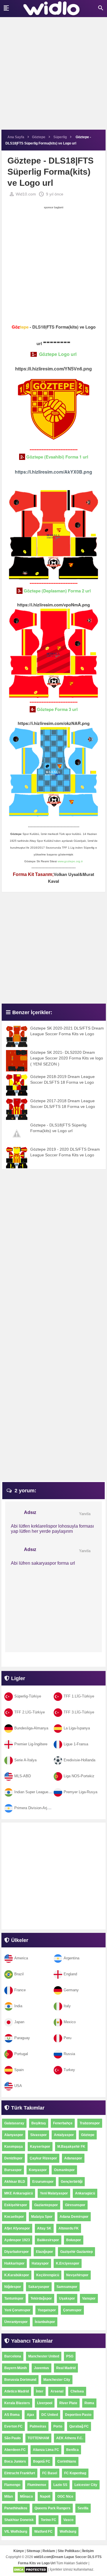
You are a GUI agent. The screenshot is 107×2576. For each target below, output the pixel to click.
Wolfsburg (68, 2532)
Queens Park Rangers (53, 2508)
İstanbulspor (45, 2322)
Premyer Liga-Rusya (80, 1792)
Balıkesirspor (48, 2240)
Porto (58, 2426)
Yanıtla (85, 1514)
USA (18, 2086)
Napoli (45, 2496)
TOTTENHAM (38, 2438)
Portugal (21, 2054)
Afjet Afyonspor (17, 2228)
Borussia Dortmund (20, 2380)
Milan (9, 2496)
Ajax (31, 2415)
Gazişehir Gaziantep (76, 2252)
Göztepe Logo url (58, 354)
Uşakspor (67, 2298)
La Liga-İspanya (77, 1728)
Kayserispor (40, 2147)
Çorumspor (72, 2310)
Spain (19, 2070)
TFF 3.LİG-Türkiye (79, 1712)
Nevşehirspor (77, 2275)
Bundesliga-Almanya (31, 1728)
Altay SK (44, 2228)
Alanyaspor (14, 2135)
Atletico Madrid (17, 2391)
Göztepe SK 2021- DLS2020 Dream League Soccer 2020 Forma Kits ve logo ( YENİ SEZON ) (67, 1058)
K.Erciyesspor (68, 2263)
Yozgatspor (47, 2310)
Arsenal (57, 2391)
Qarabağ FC (79, 2426)
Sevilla (83, 2508)
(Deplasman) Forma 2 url (57, 591)
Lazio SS (60, 2485)
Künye (19, 2551)
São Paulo (12, 2438)
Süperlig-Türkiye (28, 1696)
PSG (70, 2356)
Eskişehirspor (16, 2205)
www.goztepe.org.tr (70, 861)
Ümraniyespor (16, 2322)
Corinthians (67, 2461)
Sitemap (33, 2551)
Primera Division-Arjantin (35, 1808)
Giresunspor (75, 2205)
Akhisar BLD (15, 2182)
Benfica (72, 2450)
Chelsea (77, 2391)
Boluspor (74, 2240)
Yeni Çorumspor (17, 2310)
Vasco (68, 2520)
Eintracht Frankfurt (20, 2473)
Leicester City (86, 2485)
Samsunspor (67, 2287)
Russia (69, 2054)
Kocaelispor (14, 2217)
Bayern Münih (16, 2368)
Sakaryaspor (39, 2287)
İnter (40, 2391)
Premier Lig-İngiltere (31, 1744)
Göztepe (88, 2135)
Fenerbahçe (63, 2123)
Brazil (19, 1974)
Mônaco (26, 2496)
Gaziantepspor (46, 2205)
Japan (19, 2022)
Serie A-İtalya (25, 1760)
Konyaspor (38, 2170)
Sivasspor (39, 2135)
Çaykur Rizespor (43, 2158)
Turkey (69, 2070)
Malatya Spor (42, 2217)
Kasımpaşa (14, 2147)
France (20, 1990)
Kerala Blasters (17, 2403)
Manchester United (44, 2356)
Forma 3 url (57, 709)
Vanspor (89, 2298)
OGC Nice (65, 2496)
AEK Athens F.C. (70, 2438)
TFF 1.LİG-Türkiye (79, 1696)
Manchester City (57, 2380)
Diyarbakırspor (17, 2252)
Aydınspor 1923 (17, 2240)
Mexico (70, 2022)
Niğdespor (13, 2287)
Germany (71, 1990)
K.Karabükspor (17, 2275)
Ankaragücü (85, 2193)
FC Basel (50, 2473)
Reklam (49, 2551)
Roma (89, 2403)
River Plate (68, 2403)
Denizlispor (13, 2158)
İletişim (88, 2551)
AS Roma (12, 2415)
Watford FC (43, 2532)
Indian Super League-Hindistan (40, 1792)
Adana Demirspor (74, 2217)
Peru (67, 2038)
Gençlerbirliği (72, 2182)
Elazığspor (45, 2252)
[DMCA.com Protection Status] (30, 2570)
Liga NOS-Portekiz (79, 1776)
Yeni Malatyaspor (54, 2193)
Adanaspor (73, 2158)
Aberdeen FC (15, 2450)
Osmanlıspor (64, 2170)
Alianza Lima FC (46, 2450)
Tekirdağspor (41, 2298)
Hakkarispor (14, 2263)
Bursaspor (13, 2170)
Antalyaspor (64, 2135)
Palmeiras (38, 2426)
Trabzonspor (90, 2123)
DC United (50, 2415)
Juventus (42, 2368)
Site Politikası (69, 2551)
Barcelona (13, 2356)
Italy (67, 2006)
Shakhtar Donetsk (19, 2520)
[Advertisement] (53, 76)
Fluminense (37, 2485)
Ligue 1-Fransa (76, 1744)
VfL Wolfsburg (16, 2532)
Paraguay (22, 2038)
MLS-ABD (23, 1776)
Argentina (71, 1958)
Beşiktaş (39, 2123)
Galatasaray (14, 2123)
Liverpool (45, 2403)
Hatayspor (40, 2263)
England (70, 1974)
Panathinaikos (16, 2508)
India (18, 2006)
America (21, 1958)
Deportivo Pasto (78, 2415)
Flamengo (12, 2485)
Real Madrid (66, 2368)
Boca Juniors (15, 2461)
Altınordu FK (69, 2228)
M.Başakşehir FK (71, 2147)
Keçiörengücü (48, 2275)
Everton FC (13, 2426)
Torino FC (49, 2520)
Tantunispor (14, 2298)
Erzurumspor (43, 2182)
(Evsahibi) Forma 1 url (57, 457)
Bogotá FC (42, 2461)
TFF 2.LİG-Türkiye (30, 1712)
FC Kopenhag (75, 2473)
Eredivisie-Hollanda (79, 1760)
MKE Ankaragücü (19, 2193)
